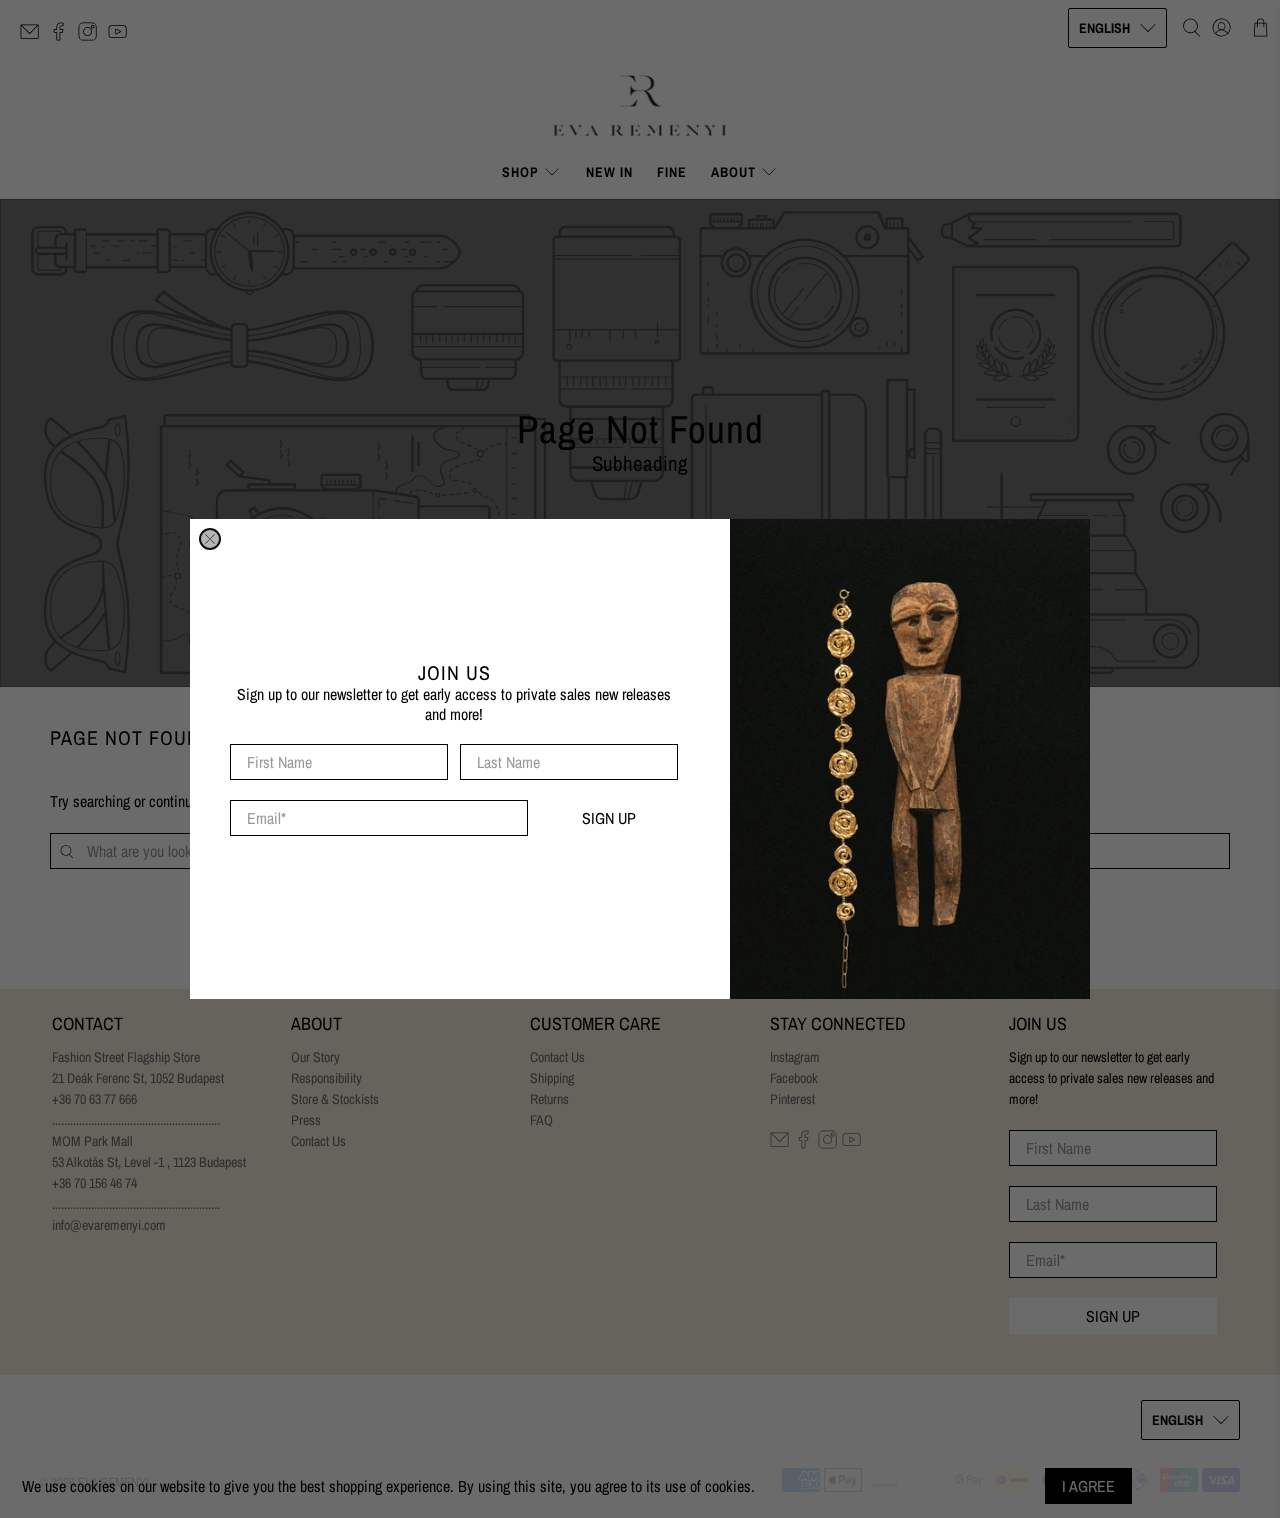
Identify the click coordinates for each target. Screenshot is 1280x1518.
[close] (210, 539)
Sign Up (609, 818)
